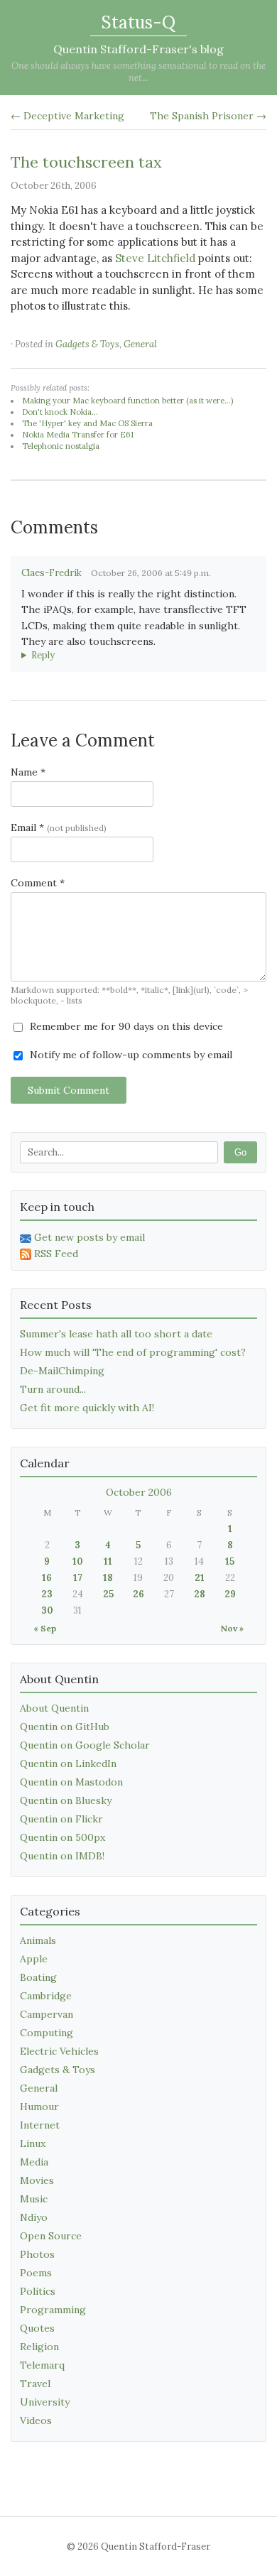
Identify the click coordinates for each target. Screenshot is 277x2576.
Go (240, 1152)
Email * (59, 827)
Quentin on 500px (63, 1837)
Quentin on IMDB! (62, 1856)
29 (230, 1594)
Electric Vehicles (59, 2051)
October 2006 (139, 1492)
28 (200, 1594)
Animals (38, 1940)
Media (34, 2162)
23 (47, 1594)
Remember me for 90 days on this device (125, 1026)
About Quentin (54, 1708)
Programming (53, 2310)
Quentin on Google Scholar (85, 1745)
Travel (35, 2384)
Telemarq (42, 2365)
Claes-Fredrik (51, 573)
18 (108, 1578)
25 (108, 1594)
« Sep (45, 1628)
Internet (40, 2125)
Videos (36, 2420)
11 (108, 1561)
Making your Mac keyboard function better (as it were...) (127, 401)
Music (34, 2199)
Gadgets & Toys (87, 344)
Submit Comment (69, 1090)
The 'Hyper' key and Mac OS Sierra (87, 423)
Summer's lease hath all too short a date (116, 1334)
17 (78, 1578)
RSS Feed (56, 1254)
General (140, 344)
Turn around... (53, 1389)
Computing (47, 2033)
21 (200, 1578)
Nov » (232, 1628)
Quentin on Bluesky (66, 1800)
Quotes (37, 2328)
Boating (38, 1977)
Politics (38, 2291)
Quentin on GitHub (65, 1727)
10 (78, 1561)
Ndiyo (34, 2217)
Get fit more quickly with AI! (87, 1408)
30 (47, 1610)
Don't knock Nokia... (60, 412)
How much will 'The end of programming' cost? (133, 1352)
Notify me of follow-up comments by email (130, 1055)
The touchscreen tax (86, 162)
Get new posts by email (89, 1237)
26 (138, 1594)
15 (230, 1561)
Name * (28, 772)
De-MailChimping (62, 1371)
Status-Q (138, 22)
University (45, 2402)
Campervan (47, 2014)
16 (47, 1578)
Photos (37, 2254)
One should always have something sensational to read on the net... (138, 72)
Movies (37, 2180)
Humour (39, 2107)
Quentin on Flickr (61, 1819)
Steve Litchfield (155, 258)
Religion (39, 2347)
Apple (34, 1959)
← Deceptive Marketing (67, 116)
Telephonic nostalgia (61, 446)
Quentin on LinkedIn (68, 1763)
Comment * (38, 883)
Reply (43, 655)
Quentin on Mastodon (71, 1782)
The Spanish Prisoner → (208, 116)
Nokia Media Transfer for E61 (78, 435)
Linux (33, 2143)
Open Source (51, 2236)
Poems (36, 2273)
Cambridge (46, 1996)
